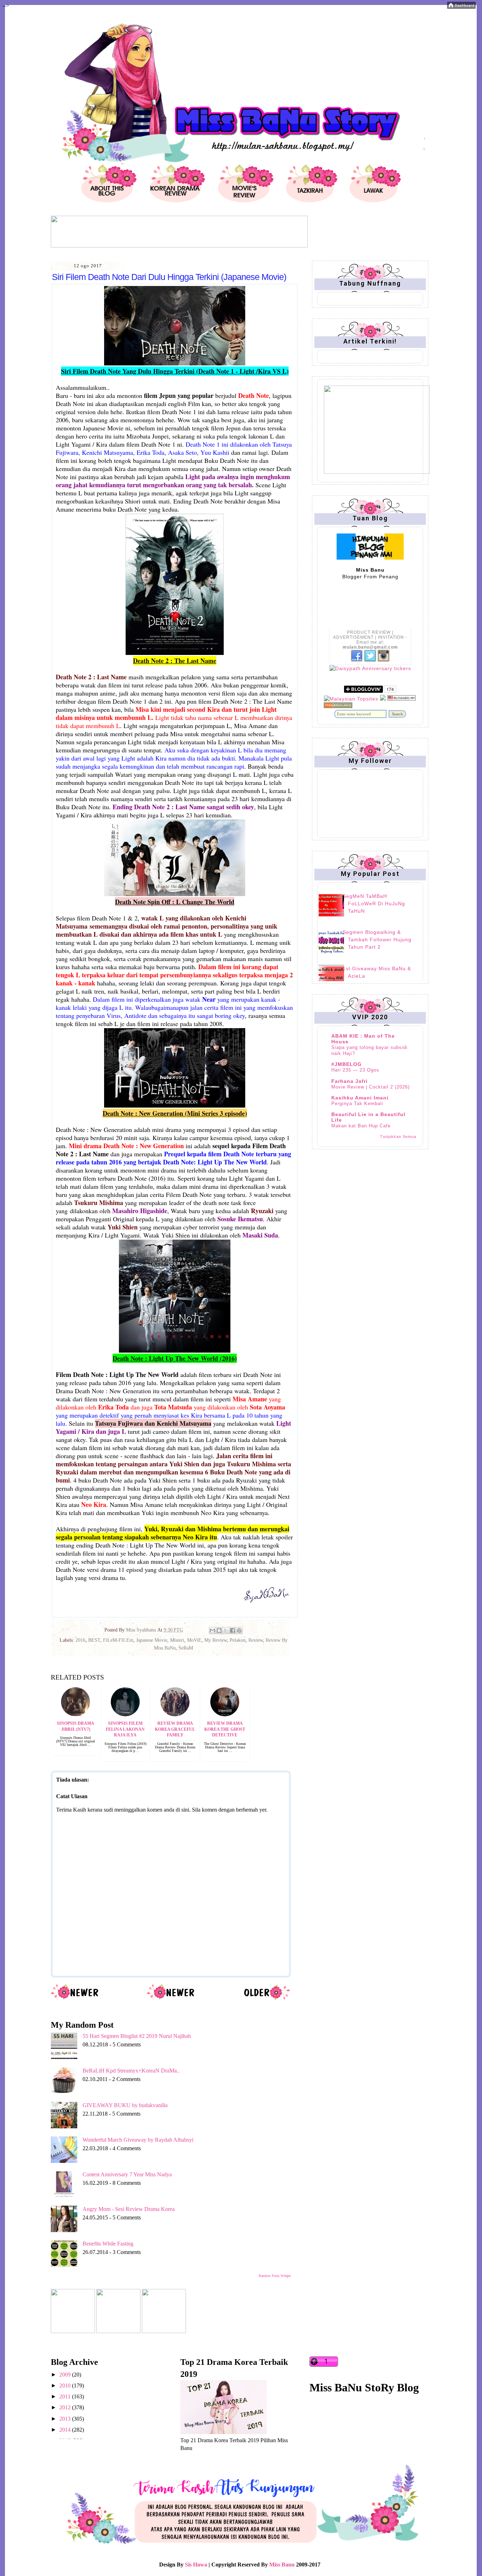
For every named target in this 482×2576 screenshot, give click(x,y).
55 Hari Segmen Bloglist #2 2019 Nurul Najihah (137, 2036)
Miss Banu (282, 2565)
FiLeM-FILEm (118, 1640)
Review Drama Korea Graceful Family (175, 1729)
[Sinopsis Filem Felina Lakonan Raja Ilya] (125, 1714)
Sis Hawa (196, 2565)
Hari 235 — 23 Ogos (355, 1070)
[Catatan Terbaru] (75, 1999)
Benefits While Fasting (108, 2244)
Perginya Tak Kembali (357, 1104)
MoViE (194, 1640)
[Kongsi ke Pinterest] (239, 1630)
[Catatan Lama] (267, 1999)
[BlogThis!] (219, 1630)
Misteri (177, 1640)
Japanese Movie (152, 1640)
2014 (66, 2430)
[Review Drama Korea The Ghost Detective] (225, 1714)
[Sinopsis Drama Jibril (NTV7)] (76, 1714)
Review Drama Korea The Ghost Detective (225, 1729)
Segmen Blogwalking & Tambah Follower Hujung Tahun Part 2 (377, 940)
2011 (66, 2396)
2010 (66, 2386)
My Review (216, 1640)
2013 (66, 2419)
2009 (66, 2375)
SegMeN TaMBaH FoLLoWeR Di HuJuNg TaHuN (374, 904)
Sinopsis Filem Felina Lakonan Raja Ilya (125, 1729)
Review (256, 1640)
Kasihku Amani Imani (360, 1098)
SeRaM (186, 1648)
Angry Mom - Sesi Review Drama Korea (129, 2209)
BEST (94, 1640)
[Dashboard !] (461, 7)
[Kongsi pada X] (226, 1630)
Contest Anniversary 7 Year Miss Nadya (127, 2174)
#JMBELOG (347, 1064)
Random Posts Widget (275, 2276)
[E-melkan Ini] (212, 1630)
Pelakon (238, 1640)
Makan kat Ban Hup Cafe (361, 1126)
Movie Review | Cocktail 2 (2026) (370, 1087)
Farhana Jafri (350, 1081)
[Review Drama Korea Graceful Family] (175, 1714)
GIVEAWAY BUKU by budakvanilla (125, 2105)
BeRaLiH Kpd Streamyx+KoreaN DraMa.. (131, 2071)
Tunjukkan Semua (398, 1137)
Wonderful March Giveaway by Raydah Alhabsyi (138, 2140)
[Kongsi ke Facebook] (233, 1630)
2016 (80, 1640)
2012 (66, 2407)
